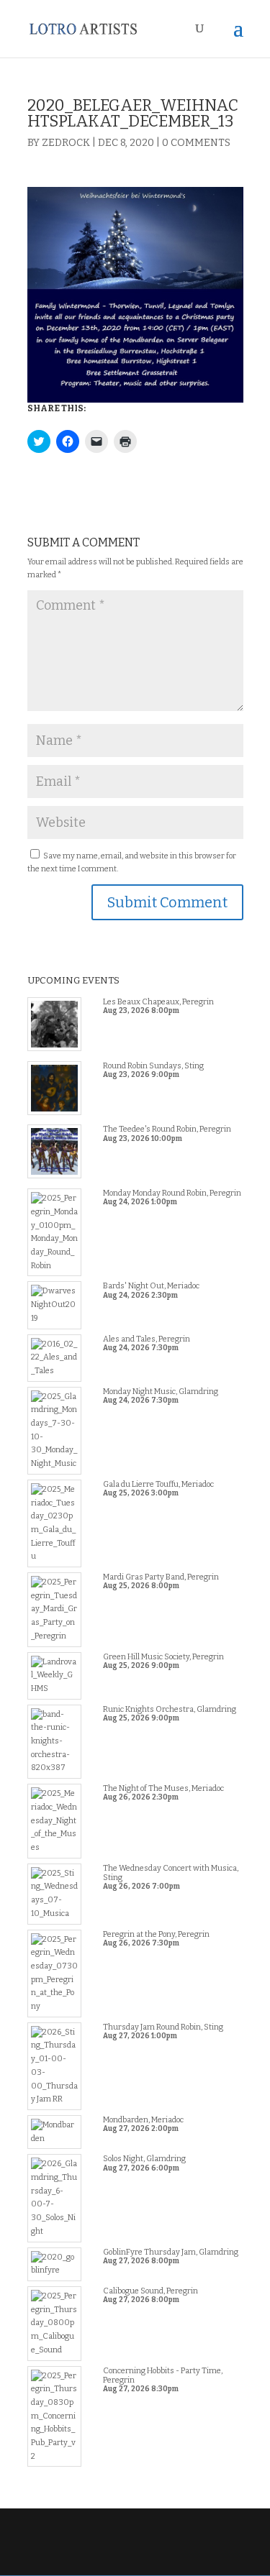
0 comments (196, 143)
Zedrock (66, 143)
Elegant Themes (134, 2543)
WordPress (135, 2557)
